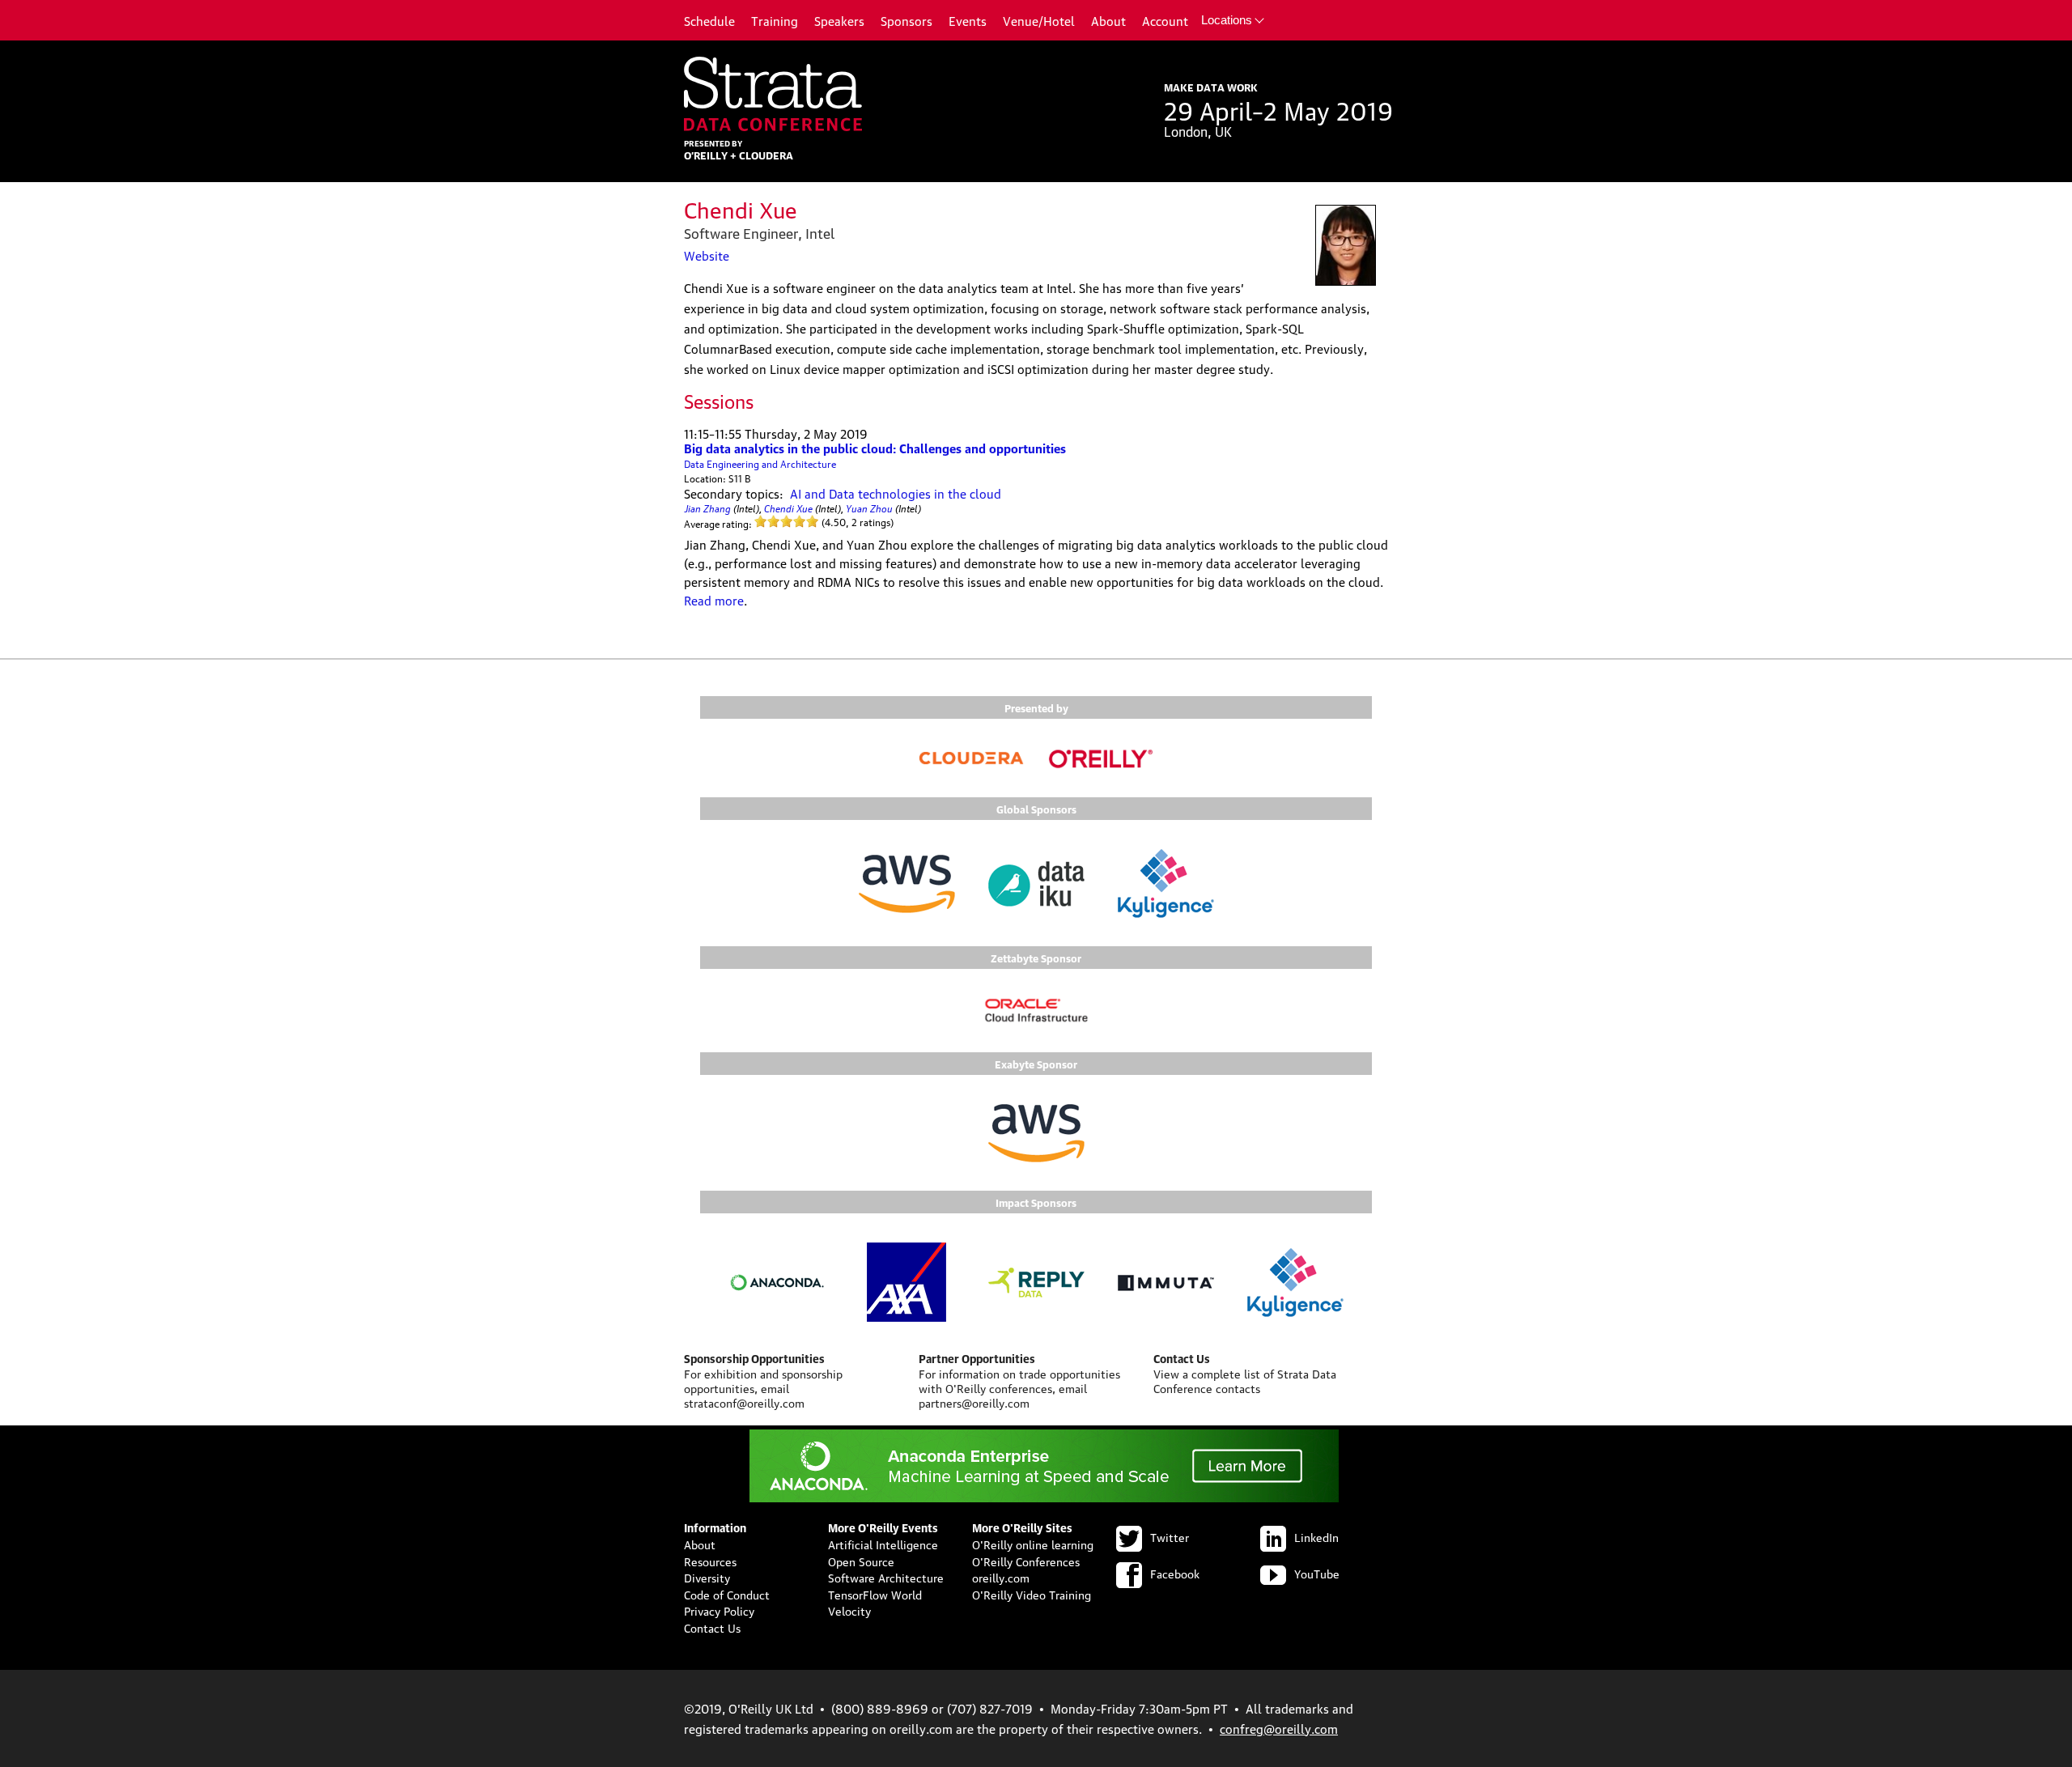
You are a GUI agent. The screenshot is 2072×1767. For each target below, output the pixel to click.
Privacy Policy (719, 1610)
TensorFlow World (875, 1594)
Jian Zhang (707, 507)
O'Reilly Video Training (1032, 1594)
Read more (714, 600)
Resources (710, 1561)
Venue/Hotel (1039, 20)
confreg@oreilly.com (1279, 1728)
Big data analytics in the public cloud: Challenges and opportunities (875, 448)
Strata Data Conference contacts (1245, 1380)
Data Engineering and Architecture (760, 463)
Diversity (707, 1577)
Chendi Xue (788, 507)
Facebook (1175, 1573)
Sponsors (906, 20)
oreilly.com (1001, 1577)
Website (707, 255)
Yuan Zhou (869, 507)
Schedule (709, 20)
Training (775, 20)
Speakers (839, 20)
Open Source (861, 1561)
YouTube (1317, 1573)
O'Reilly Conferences (1026, 1561)
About (1108, 20)
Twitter (1170, 1536)
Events (968, 20)
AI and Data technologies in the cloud (896, 493)
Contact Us (712, 1627)
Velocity (849, 1610)
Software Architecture (886, 1577)
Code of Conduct (727, 1594)
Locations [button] (1227, 20)
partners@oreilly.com (974, 1402)
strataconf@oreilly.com (744, 1402)
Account (1165, 20)
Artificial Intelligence (883, 1544)
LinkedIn (1316, 1536)
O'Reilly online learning (1033, 1544)
